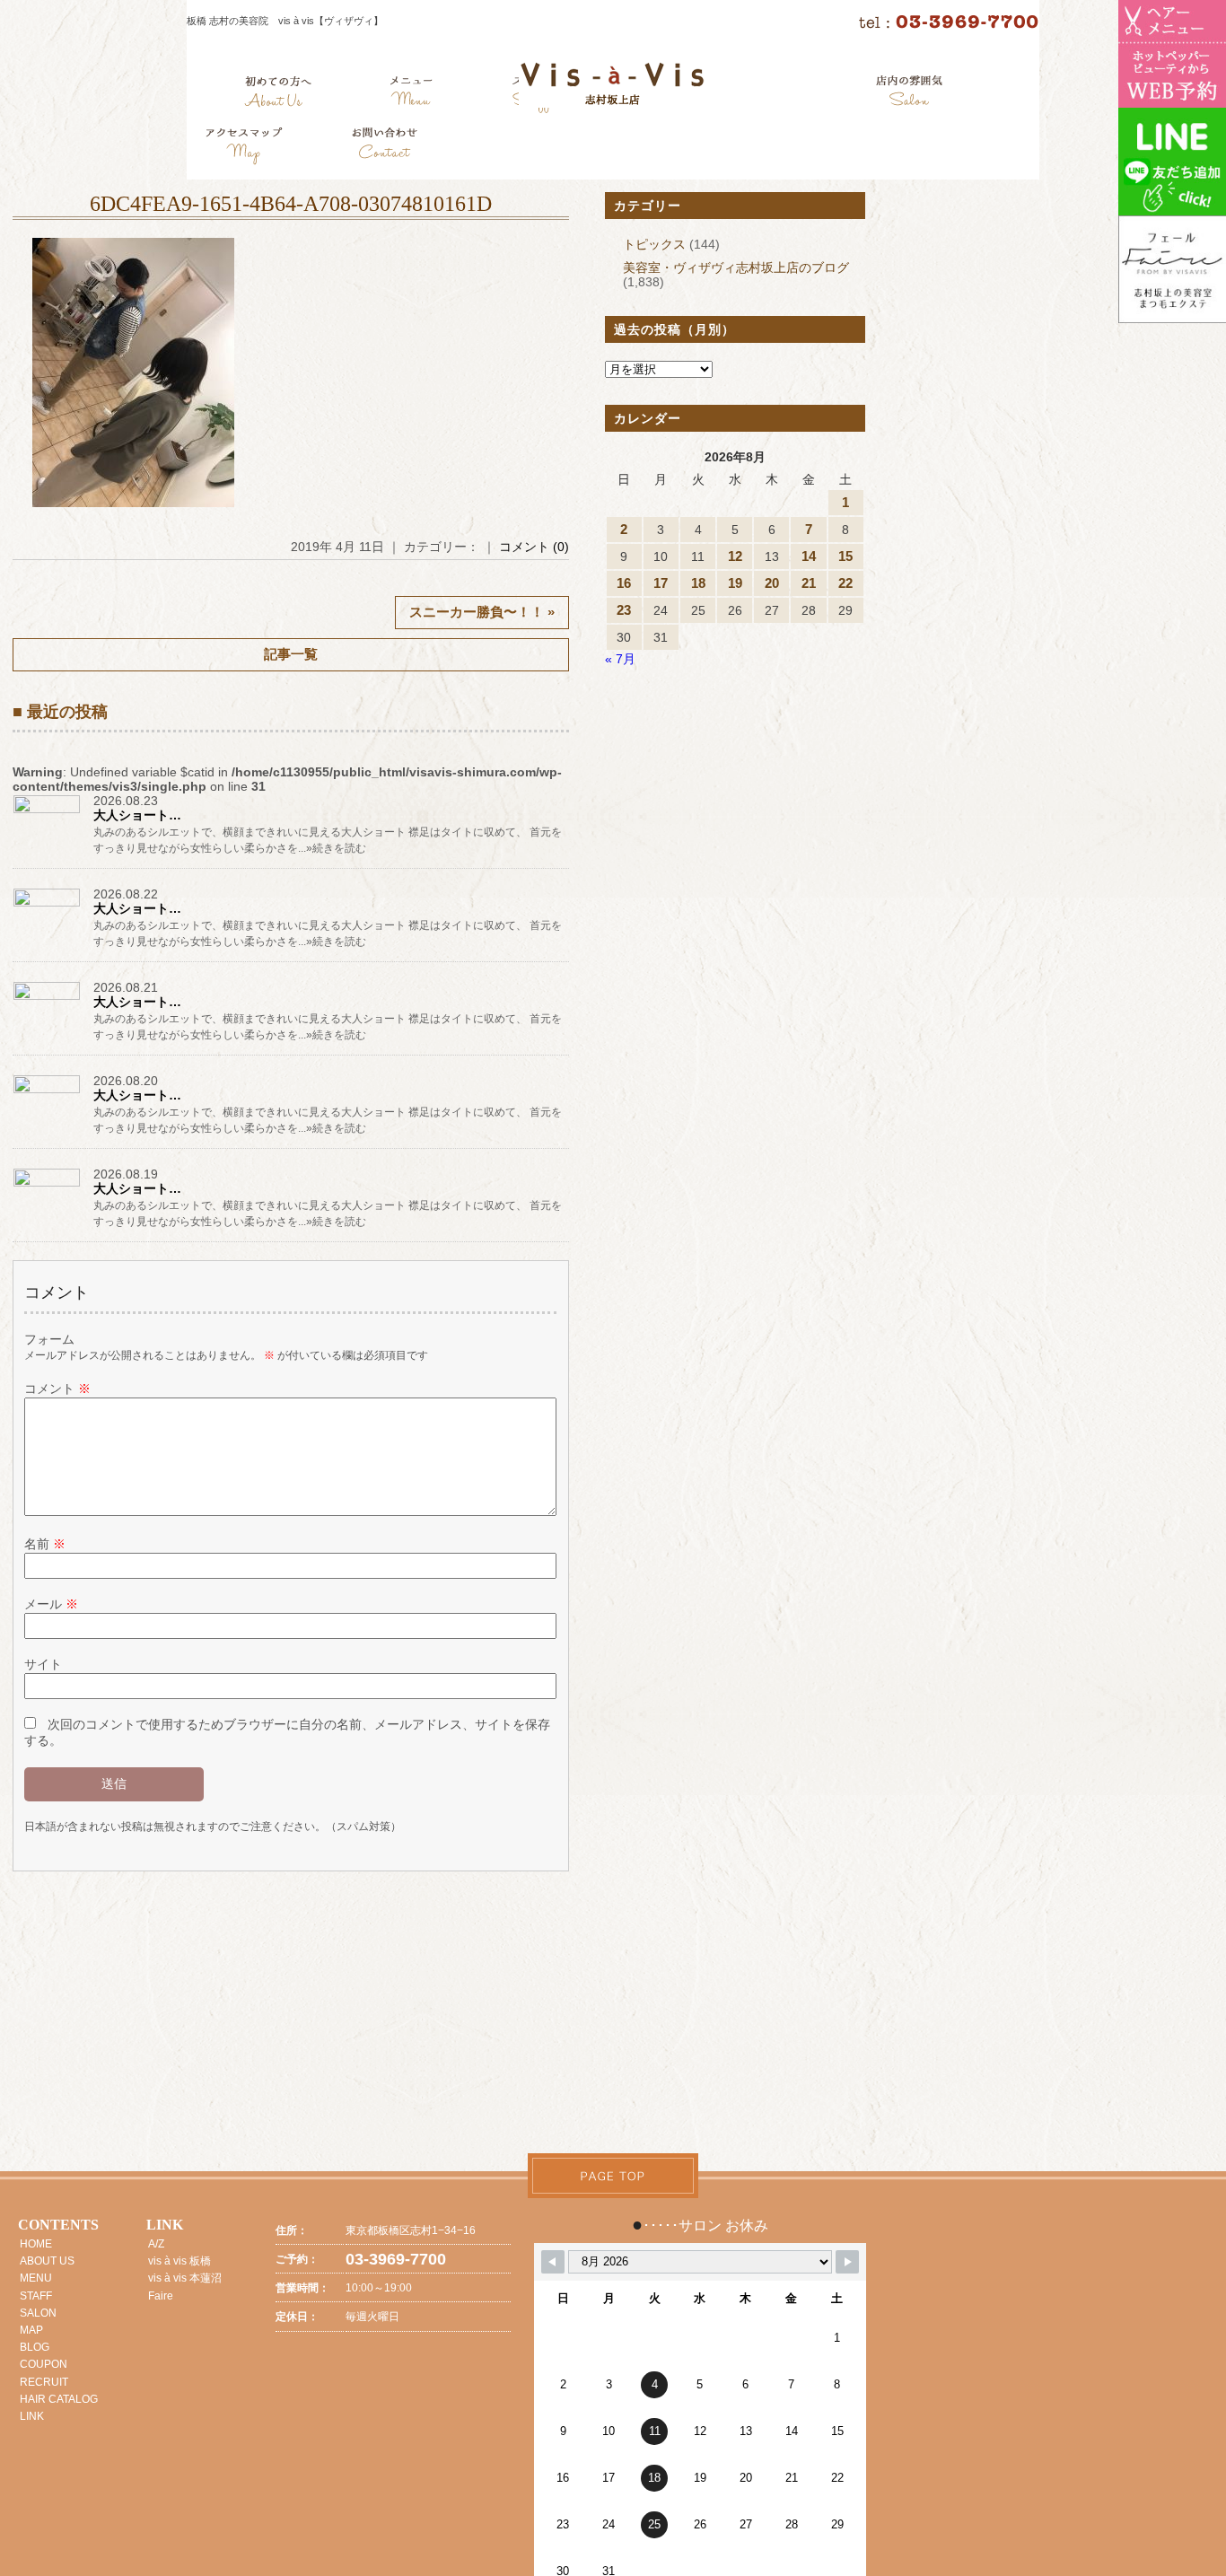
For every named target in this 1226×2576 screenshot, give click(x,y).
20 (772, 583)
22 (845, 583)
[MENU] (412, 94)
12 (735, 556)
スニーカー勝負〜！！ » (482, 612)
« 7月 (620, 659)
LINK (32, 2416)
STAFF (36, 2296)
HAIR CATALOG (59, 2399)
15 (845, 556)
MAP (31, 2330)
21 (809, 583)
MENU (36, 2278)
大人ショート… (137, 815)
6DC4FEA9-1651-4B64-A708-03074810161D (291, 204)
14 (809, 556)
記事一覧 (291, 654)
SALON (38, 2313)
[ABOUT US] (278, 94)
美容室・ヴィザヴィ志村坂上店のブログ (736, 267)
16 (624, 583)
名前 (45, 1544)
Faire (161, 2296)
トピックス (654, 244)
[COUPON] (245, 148)
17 (661, 583)
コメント (57, 1389)
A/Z (156, 2244)
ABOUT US (47, 2261)
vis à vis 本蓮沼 (185, 2278)
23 (624, 610)
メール (51, 1604)
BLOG (35, 2347)
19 (735, 583)
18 (698, 583)
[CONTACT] (384, 148)
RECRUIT (44, 2382)
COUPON (44, 2364)
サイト (43, 1664)
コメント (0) (534, 547)
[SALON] (910, 94)
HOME (36, 2244)
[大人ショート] (48, 812)
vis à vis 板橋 (180, 2261)
